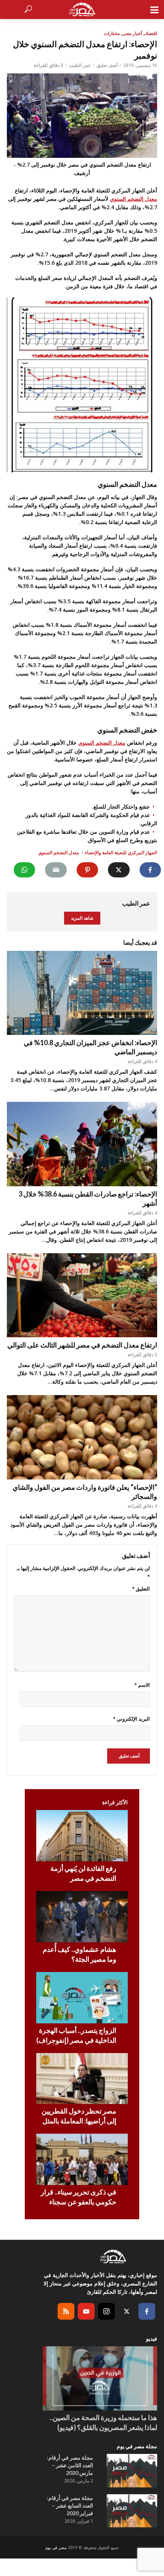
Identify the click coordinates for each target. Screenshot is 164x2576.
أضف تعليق (107, 65)
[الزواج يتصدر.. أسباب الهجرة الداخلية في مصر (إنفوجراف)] (82, 1998)
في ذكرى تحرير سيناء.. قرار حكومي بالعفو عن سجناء (79, 2197)
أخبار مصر (132, 33)
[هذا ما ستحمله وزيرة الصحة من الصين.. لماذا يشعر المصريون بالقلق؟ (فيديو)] (100, 2378)
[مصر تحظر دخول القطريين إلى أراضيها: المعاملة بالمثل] (82, 2079)
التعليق (141, 1589)
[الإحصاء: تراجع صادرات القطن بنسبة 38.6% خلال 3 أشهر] (82, 1144)
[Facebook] (147, 2311)
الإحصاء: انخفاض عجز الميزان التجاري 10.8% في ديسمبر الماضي (90, 1047)
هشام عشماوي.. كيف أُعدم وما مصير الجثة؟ (80, 1954)
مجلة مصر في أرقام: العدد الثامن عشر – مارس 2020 (70, 2465)
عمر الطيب (80, 65)
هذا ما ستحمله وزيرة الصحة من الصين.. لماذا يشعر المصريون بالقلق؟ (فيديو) (103, 2422)
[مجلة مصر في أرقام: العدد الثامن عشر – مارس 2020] (132, 2471)
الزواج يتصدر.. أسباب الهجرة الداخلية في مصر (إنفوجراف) (76, 2035)
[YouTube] (86, 2311)
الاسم (142, 1685)
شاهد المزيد (82, 918)
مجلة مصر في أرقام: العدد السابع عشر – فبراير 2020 (70, 2505)
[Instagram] (106, 2311)
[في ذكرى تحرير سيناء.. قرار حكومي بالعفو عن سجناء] (82, 2159)
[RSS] (66, 2311)
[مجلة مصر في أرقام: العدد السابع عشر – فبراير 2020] (132, 2511)
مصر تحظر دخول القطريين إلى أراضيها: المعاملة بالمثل (79, 2116)
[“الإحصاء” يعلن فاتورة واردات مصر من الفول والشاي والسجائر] (82, 1437)
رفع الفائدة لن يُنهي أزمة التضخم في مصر (83, 1873)
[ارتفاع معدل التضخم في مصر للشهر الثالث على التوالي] (82, 1295)
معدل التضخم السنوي (133, 199)
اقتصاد (151, 33)
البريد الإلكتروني (131, 1719)
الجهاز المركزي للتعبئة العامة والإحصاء (121, 853)
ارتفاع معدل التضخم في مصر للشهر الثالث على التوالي (82, 1345)
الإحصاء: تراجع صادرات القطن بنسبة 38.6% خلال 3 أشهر (88, 1198)
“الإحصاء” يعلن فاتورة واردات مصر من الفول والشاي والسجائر (85, 1492)
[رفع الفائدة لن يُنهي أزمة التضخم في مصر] (82, 1836)
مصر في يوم (56, 2547)
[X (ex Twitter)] (127, 2311)
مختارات (112, 33)
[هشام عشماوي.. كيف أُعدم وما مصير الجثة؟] (82, 1917)
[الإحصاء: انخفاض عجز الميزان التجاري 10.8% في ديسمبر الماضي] (82, 993)
